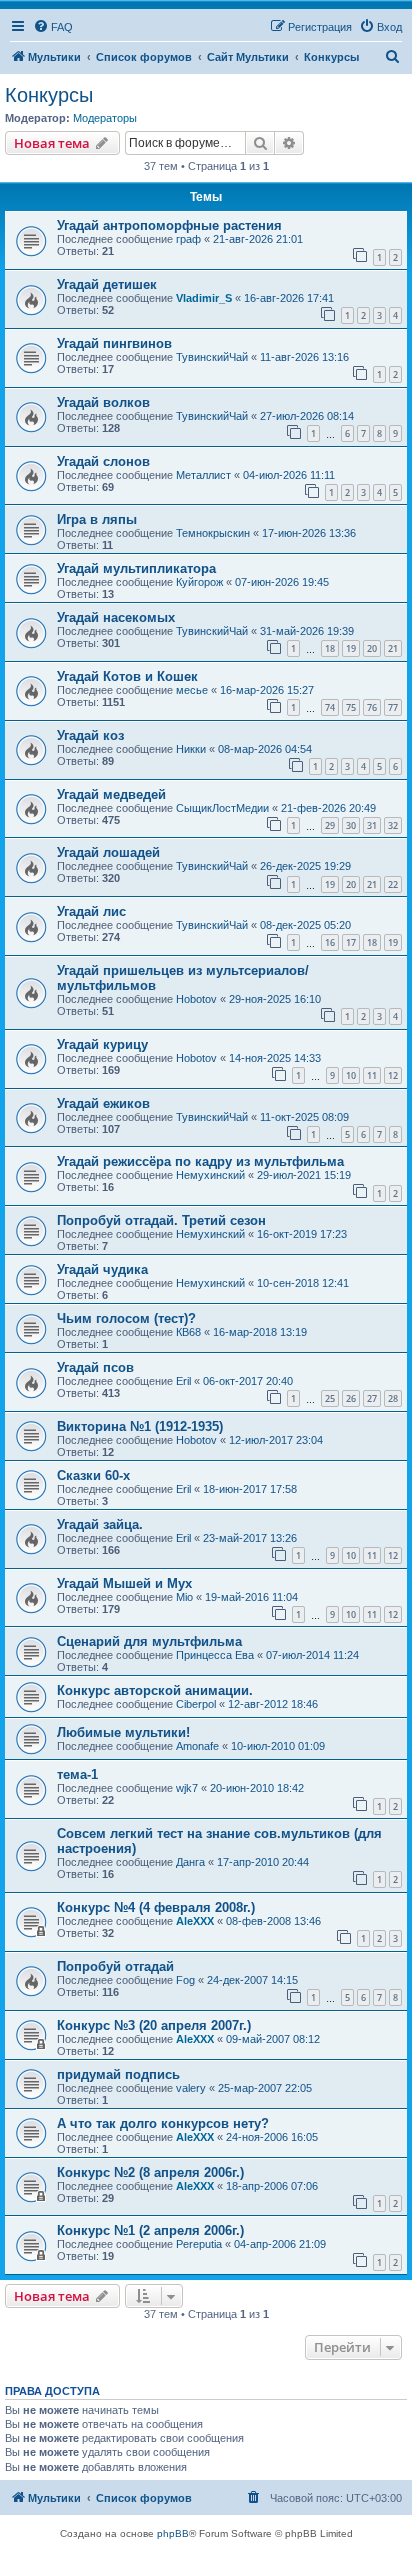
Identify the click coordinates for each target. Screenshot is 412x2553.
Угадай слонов (103, 461)
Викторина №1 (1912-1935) (140, 1426)
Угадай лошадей (108, 852)
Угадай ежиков (103, 1103)
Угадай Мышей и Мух (124, 1583)
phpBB (173, 2533)
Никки (191, 749)
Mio (184, 1597)
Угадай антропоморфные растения (169, 225)
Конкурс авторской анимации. (155, 1690)
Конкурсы (49, 95)
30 (351, 825)
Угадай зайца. (100, 1524)
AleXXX (195, 1921)
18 (330, 648)
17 (351, 942)
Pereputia (199, 2244)
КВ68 (188, 1332)
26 (351, 1398)
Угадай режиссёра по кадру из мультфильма (200, 1161)
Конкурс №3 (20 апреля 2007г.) (154, 2025)
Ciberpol (196, 1704)
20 (372, 648)
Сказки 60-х (93, 1475)
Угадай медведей (111, 794)
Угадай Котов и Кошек (127, 676)
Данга (190, 1862)
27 (372, 1398)
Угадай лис (91, 911)
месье (192, 690)
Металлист (203, 475)
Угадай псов (95, 1367)
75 (351, 707)
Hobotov (196, 999)
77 (393, 707)
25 (330, 1398)
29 (330, 825)
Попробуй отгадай (115, 1966)
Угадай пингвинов (114, 343)
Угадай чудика (102, 1269)
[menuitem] (53, 27)
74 (330, 707)
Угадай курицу (102, 1044)
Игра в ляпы (97, 519)
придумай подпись (118, 2074)
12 (393, 1075)
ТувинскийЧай (212, 357)
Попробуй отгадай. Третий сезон (161, 1220)
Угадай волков (103, 402)
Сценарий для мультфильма (149, 1641)
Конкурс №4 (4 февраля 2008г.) (156, 1907)
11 (372, 1075)
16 (330, 942)
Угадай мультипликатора (136, 568)
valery (191, 2088)
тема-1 (77, 1774)
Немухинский (210, 1175)
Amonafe (197, 1746)
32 (393, 825)
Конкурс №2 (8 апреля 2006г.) (150, 2172)
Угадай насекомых (116, 617)
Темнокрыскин (213, 533)
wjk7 (187, 1788)
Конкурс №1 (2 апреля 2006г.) (150, 2230)
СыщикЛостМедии (222, 808)
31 (372, 825)
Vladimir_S (204, 298)
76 (372, 707)
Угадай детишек (107, 284)
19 (351, 648)
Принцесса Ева (215, 1655)
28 (393, 1398)
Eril (183, 1381)
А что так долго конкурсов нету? (163, 2123)
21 (393, 648)
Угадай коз (90, 735)
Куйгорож (199, 582)
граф (188, 239)
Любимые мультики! (123, 1732)
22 (393, 884)
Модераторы (105, 118)
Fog (185, 1980)
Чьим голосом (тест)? (126, 1318)
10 (351, 1075)
